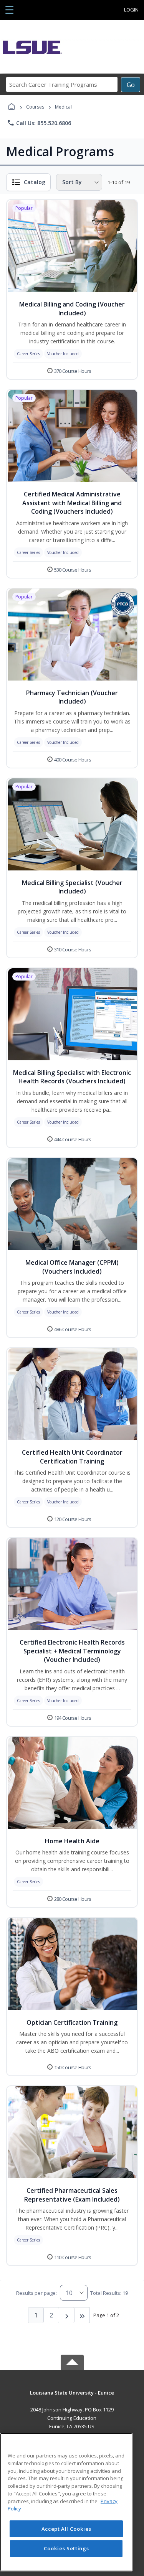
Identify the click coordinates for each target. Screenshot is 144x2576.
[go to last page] (82, 2315)
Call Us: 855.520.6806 (39, 123)
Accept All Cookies (66, 2529)
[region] (66, 2502)
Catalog (35, 182)
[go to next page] (67, 2315)
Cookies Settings (66, 2548)
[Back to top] (72, 2398)
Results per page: (36, 2293)
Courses (35, 107)
